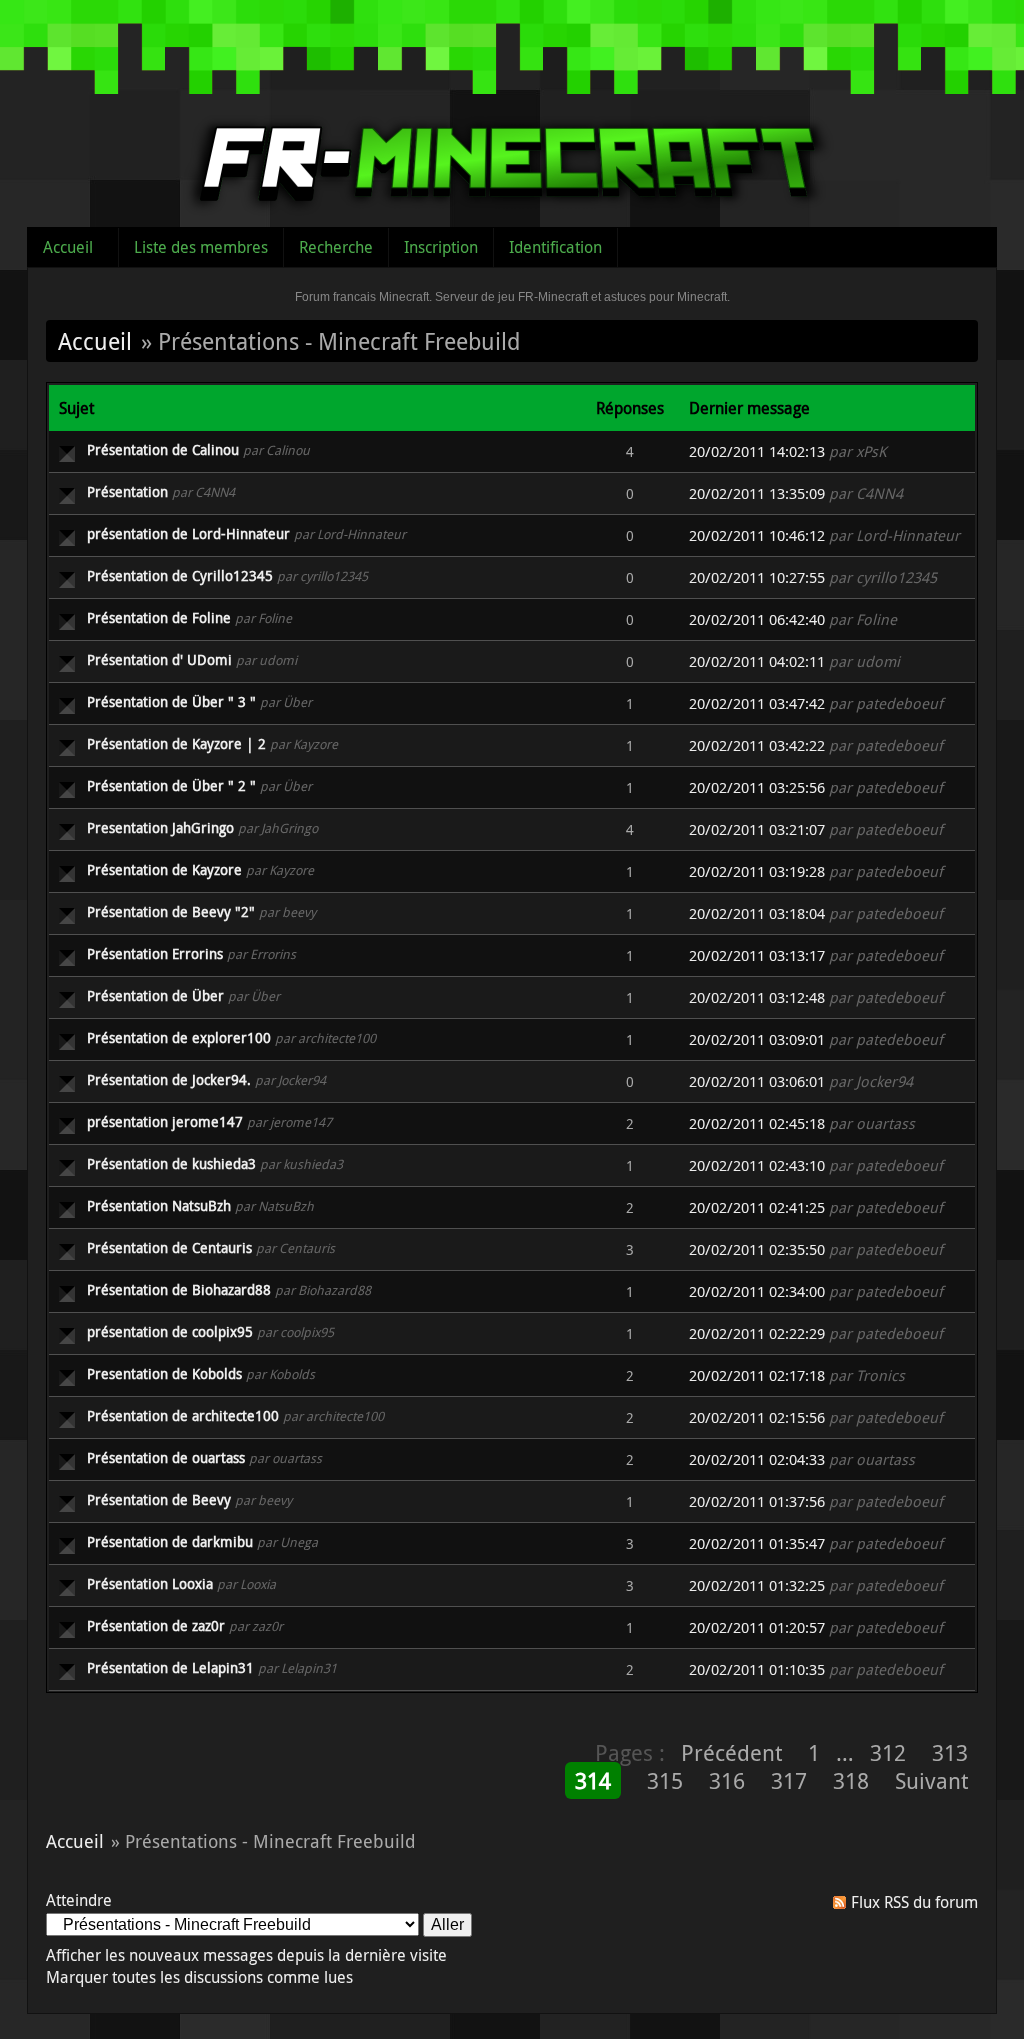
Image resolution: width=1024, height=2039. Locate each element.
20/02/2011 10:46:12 (757, 535)
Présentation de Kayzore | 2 (176, 743)
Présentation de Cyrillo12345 (180, 575)
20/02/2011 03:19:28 (757, 871)
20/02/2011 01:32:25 (757, 1585)
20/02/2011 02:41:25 (757, 1207)
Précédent (731, 1752)
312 (888, 1752)
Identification (555, 247)
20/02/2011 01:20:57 (757, 1627)
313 (950, 1752)
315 (665, 1780)
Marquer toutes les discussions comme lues (199, 1977)
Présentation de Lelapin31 (170, 1667)
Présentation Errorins (155, 953)
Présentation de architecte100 (183, 1415)
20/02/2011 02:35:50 (757, 1249)
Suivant (931, 1780)
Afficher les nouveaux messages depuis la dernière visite (246, 1955)
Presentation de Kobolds (164, 1373)
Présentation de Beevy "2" (171, 911)
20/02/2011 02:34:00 (757, 1291)
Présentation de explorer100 (179, 1037)
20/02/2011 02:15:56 (757, 1417)
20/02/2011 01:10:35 (757, 1669)
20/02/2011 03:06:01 (757, 1081)
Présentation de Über (155, 995)
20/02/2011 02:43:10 (757, 1165)
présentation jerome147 (165, 1121)
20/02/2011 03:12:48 (757, 997)
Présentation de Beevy (159, 1499)
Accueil (68, 247)
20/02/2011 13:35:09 (757, 493)
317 (789, 1780)
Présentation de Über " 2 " (171, 785)
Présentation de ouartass (166, 1457)
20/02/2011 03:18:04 (757, 913)
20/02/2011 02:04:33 (757, 1459)
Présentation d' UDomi (159, 659)
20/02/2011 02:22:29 (757, 1333)
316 (727, 1780)
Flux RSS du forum (914, 1902)
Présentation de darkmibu (170, 1541)
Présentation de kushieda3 (171, 1163)
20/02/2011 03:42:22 (757, 745)
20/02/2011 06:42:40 (757, 619)
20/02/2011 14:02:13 (757, 451)
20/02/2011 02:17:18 (757, 1375)
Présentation (127, 491)
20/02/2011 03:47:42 (757, 703)
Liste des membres (201, 247)
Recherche (336, 247)
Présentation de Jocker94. (169, 1079)
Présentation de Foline (159, 617)
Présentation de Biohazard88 (179, 1289)
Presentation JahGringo (160, 827)
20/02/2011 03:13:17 (757, 955)
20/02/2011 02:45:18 (757, 1123)
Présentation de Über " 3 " (171, 701)
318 (851, 1780)
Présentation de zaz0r (156, 1625)
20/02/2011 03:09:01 (757, 1039)
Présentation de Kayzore (164, 869)
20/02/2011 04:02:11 (757, 661)
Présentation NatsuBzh (159, 1205)
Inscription (441, 247)
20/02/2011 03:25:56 (757, 787)
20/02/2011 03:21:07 (757, 829)
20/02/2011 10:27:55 (757, 577)
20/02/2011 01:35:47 (757, 1543)
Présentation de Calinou (163, 449)
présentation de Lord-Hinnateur (188, 533)
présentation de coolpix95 (170, 1331)
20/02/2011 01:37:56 (757, 1501)
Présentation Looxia (150, 1583)
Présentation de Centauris (169, 1247)
